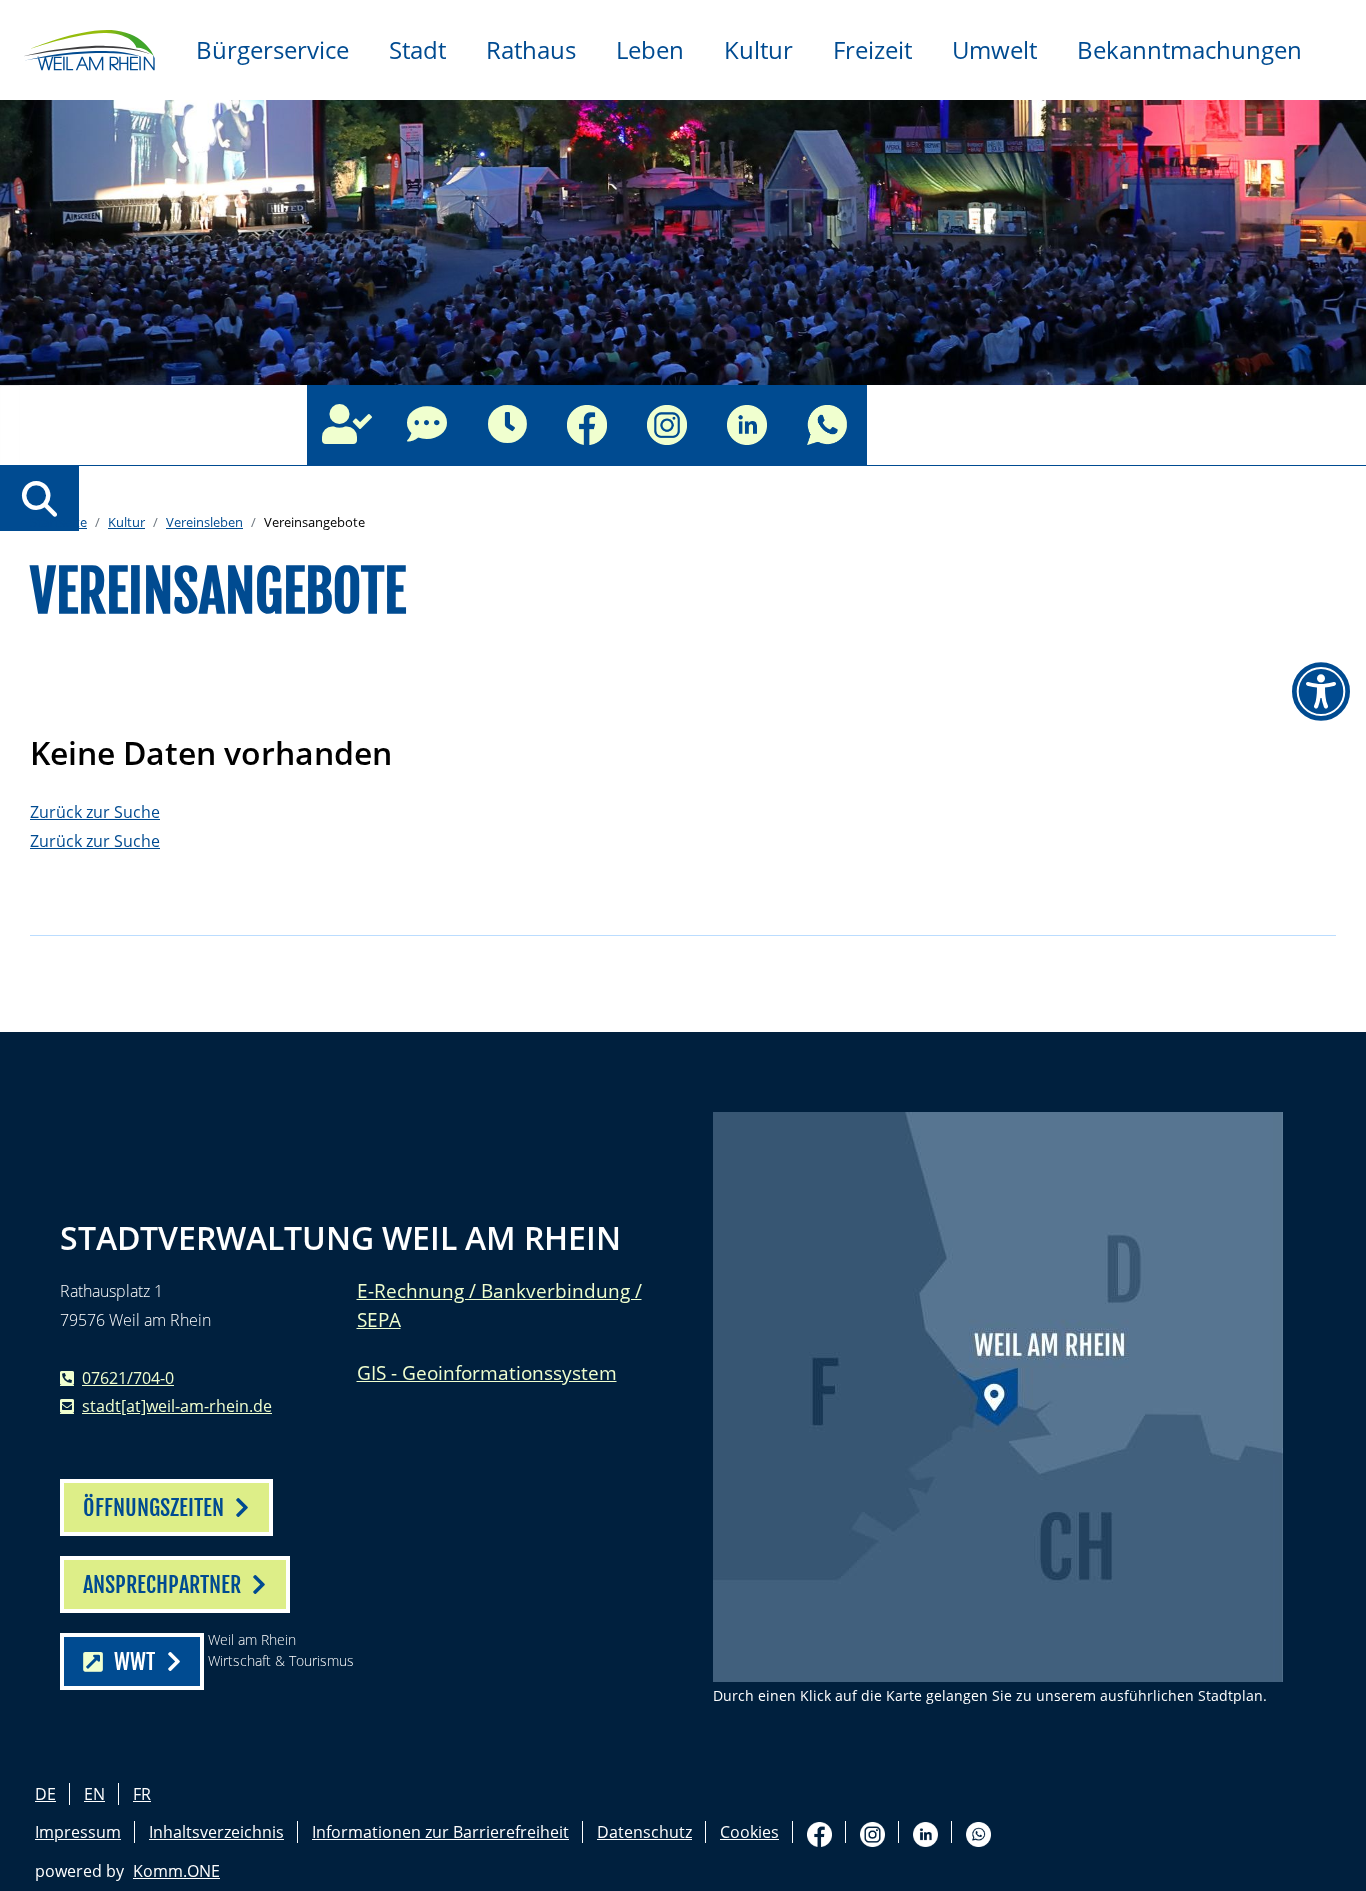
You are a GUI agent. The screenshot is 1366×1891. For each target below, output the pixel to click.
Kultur (758, 49)
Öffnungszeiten (507, 425)
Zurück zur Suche (95, 812)
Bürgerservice (272, 49)
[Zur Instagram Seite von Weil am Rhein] (667, 425)
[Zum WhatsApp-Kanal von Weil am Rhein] (827, 425)
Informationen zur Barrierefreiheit (440, 1832)
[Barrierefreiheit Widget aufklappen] (1321, 692)
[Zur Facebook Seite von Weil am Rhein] (587, 425)
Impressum (78, 1832)
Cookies (749, 1832)
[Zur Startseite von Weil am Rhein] (88, 48)
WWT (134, 1661)
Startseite (58, 522)
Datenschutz (644, 1832)
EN (94, 1794)
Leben (650, 49)
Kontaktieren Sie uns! (427, 425)
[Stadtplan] (998, 1397)
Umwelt (994, 49)
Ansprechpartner (347, 425)
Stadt (417, 49)
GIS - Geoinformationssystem (487, 1372)
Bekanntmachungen (1189, 49)
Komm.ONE (176, 1871)
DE (45, 1794)
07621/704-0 (128, 1378)
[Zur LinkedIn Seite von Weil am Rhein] (747, 425)
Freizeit (872, 49)
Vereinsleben (204, 522)
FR (142, 1794)
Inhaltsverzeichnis (216, 1832)
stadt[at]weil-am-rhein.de (177, 1406)
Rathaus (531, 49)
